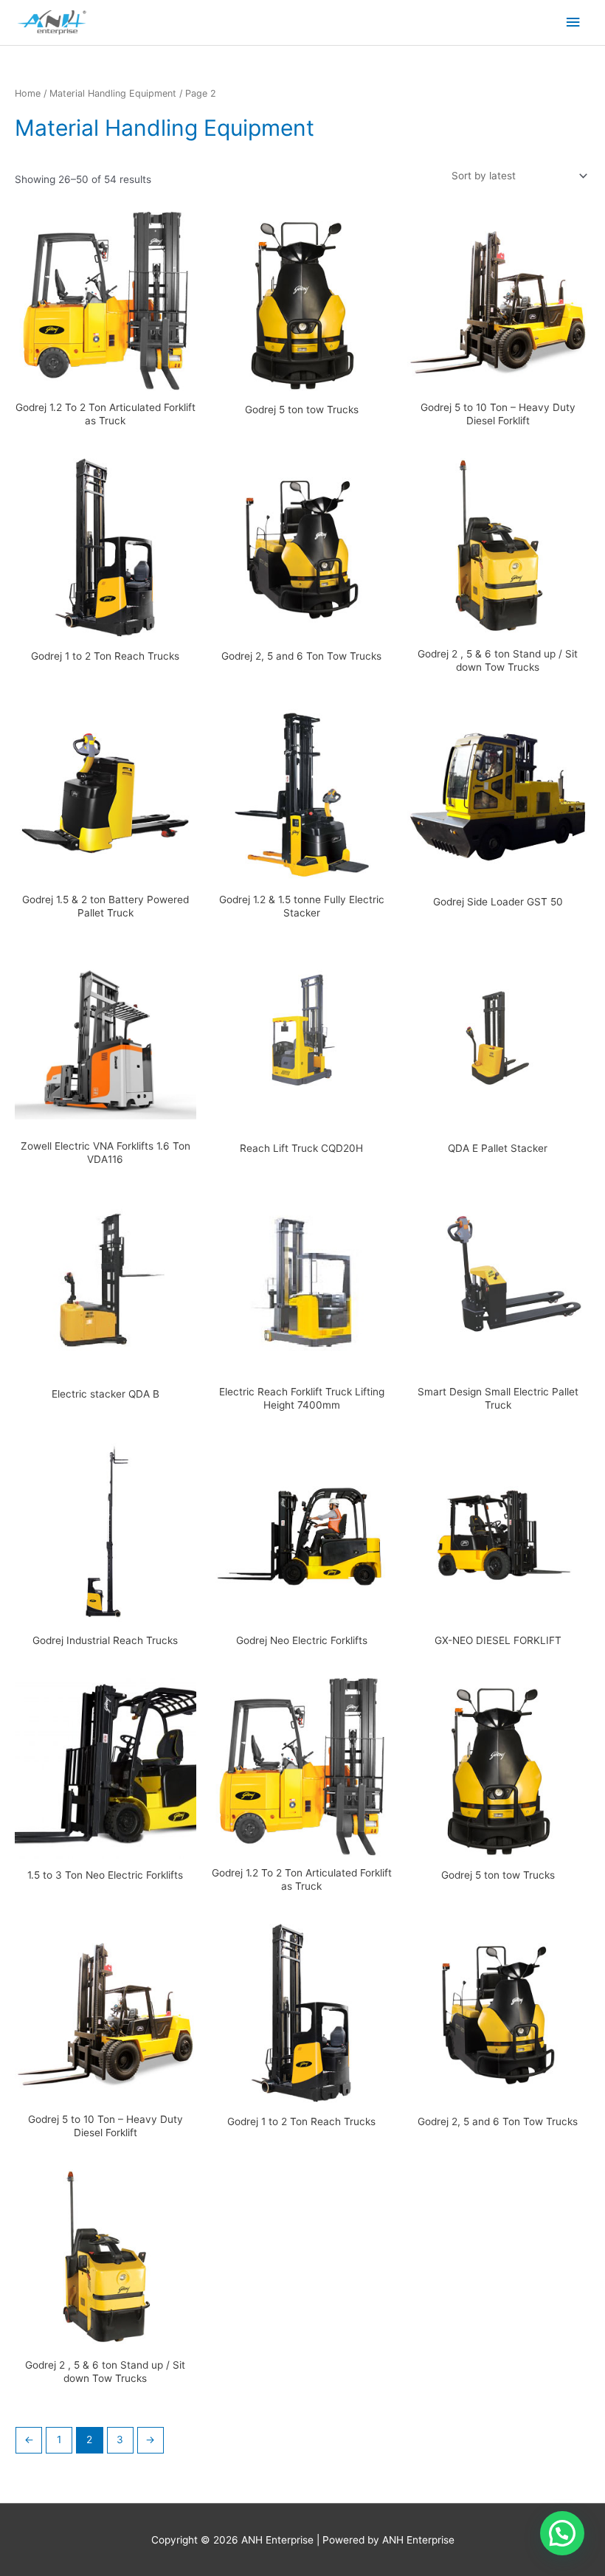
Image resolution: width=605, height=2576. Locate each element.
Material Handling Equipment (113, 93)
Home (28, 93)
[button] (562, 2533)
